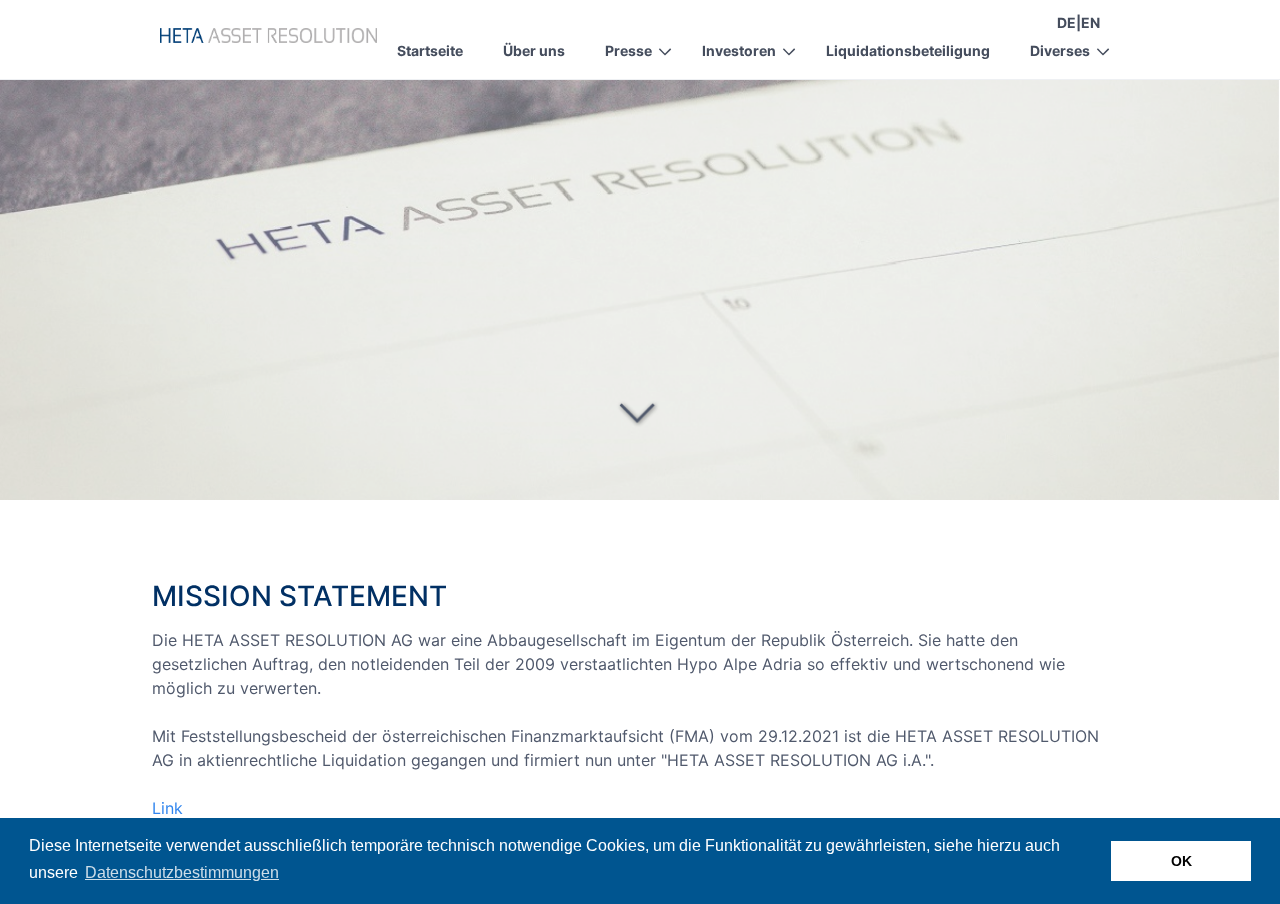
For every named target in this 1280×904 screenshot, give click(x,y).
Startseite (430, 50)
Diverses (1060, 50)
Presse (628, 50)
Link (167, 808)
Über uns (534, 50)
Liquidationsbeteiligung (908, 50)
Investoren (739, 50)
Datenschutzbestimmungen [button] (182, 872)
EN (1090, 22)
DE (1066, 22)
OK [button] (1181, 861)
